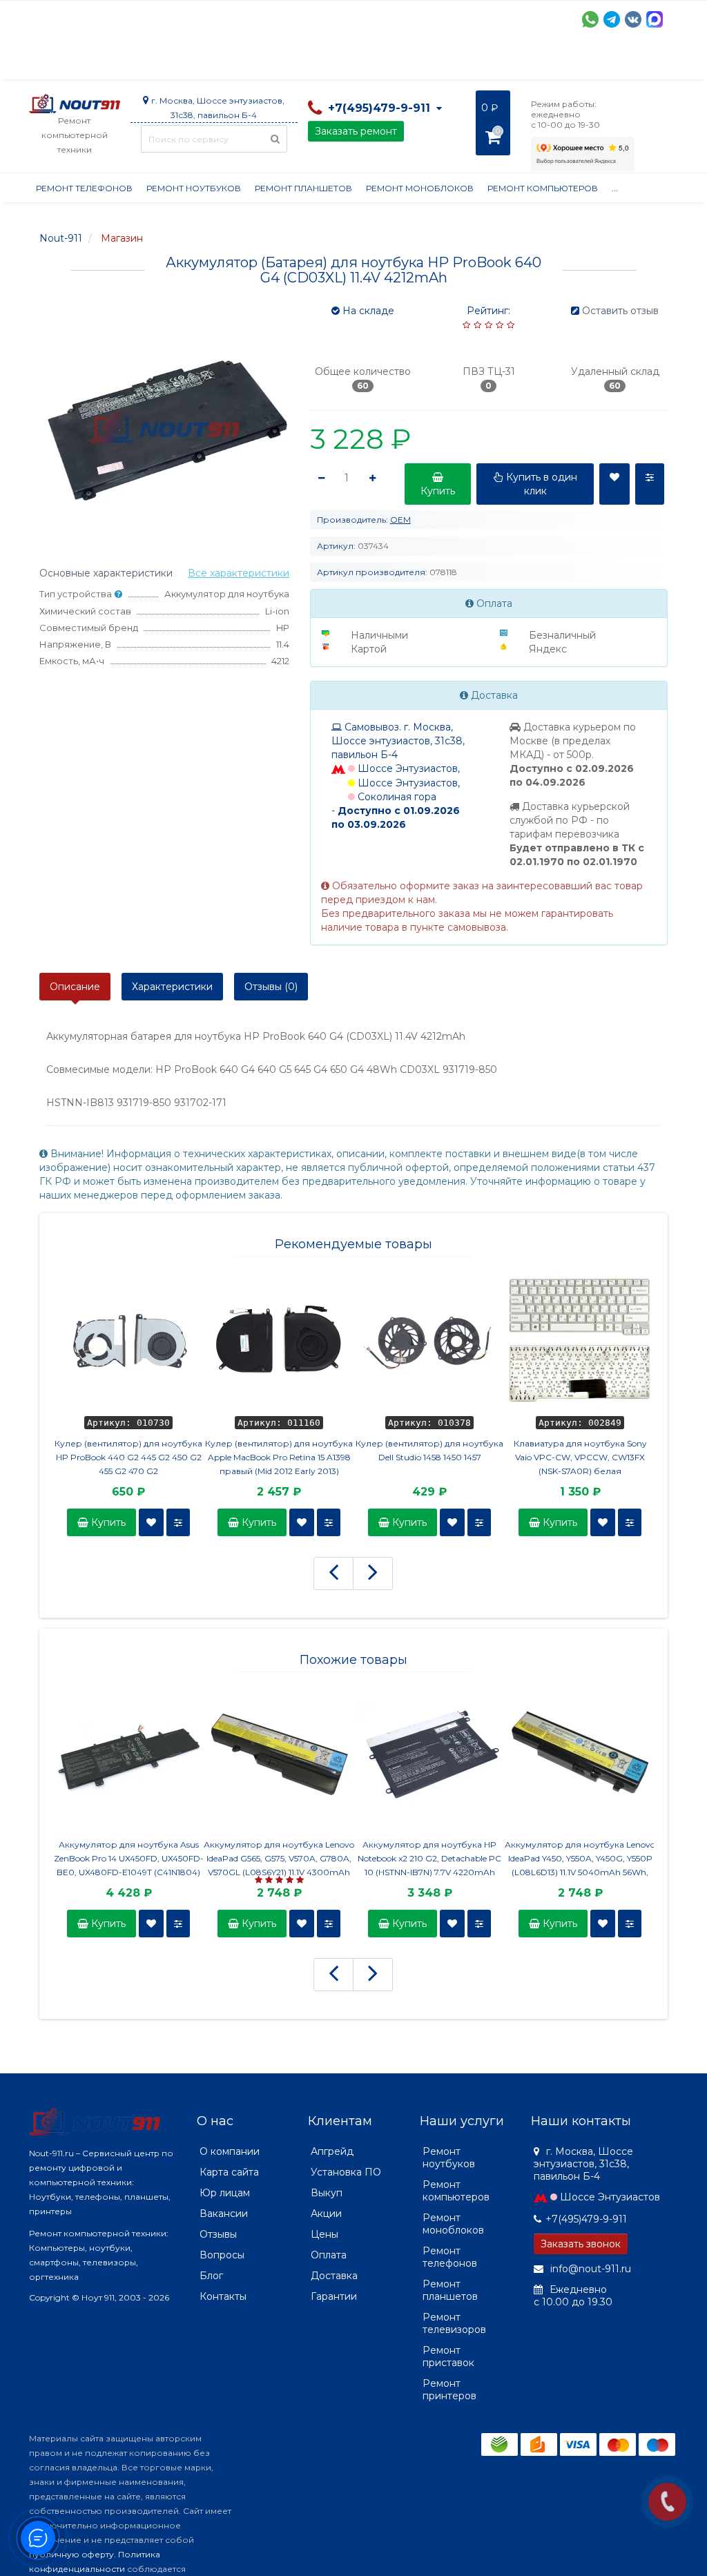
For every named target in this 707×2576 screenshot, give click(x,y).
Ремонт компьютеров (543, 188)
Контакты (223, 2296)
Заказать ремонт (356, 131)
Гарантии (544, 62)
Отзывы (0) (271, 987)
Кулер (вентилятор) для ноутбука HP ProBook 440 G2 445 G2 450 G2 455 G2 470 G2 (128, 1457)
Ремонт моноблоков (420, 188)
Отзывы (606, 62)
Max (655, 19)
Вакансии (224, 2214)
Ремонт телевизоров (454, 2323)
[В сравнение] (178, 1522)
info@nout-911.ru (589, 2269)
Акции (270, 62)
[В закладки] (151, 1522)
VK (633, 19)
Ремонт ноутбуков (194, 188)
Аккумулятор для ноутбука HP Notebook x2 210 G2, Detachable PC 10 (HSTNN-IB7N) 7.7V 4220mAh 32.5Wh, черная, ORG (429, 1859)
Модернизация (400, 62)
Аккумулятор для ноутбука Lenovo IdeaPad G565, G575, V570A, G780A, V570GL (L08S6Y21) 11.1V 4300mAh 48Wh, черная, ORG (279, 1859)
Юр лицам (225, 2193)
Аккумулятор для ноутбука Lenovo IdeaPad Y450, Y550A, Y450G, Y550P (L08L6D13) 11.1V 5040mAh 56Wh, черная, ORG (580, 1859)
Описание (75, 987)
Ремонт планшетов (303, 188)
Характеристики (172, 987)
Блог (211, 2276)
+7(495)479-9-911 (586, 2219)
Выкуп (327, 2193)
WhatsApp (590, 19)
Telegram (612, 19)
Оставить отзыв (620, 311)
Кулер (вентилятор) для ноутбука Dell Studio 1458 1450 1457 (429, 1450)
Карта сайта (229, 2172)
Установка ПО (346, 2172)
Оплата (216, 62)
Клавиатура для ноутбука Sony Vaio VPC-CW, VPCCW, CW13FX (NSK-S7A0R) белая (580, 1457)
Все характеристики (239, 573)
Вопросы (222, 2255)
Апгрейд (332, 2151)
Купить (107, 1522)
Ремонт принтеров (449, 2390)
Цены (325, 2234)
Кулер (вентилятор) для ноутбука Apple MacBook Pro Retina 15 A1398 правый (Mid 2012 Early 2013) (279, 1457)
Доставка (154, 62)
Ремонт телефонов (84, 188)
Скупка (324, 62)
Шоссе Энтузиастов (610, 2197)
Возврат (480, 62)
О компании (80, 62)
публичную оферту (71, 2554)
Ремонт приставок (448, 2356)
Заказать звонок (581, 2244)
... (649, 62)
